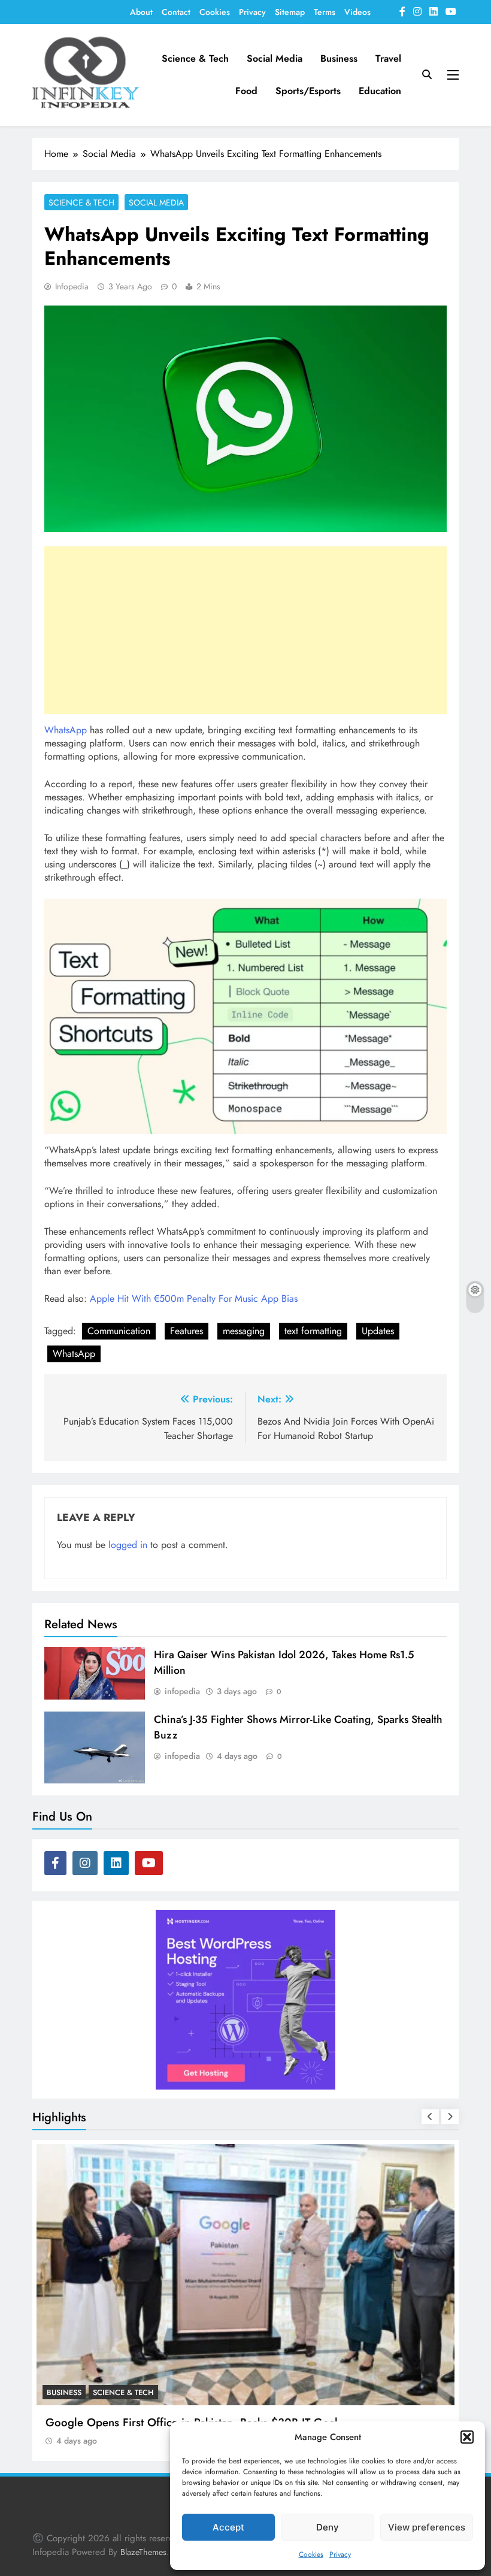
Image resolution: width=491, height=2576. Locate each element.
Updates (378, 1331)
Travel (388, 58)
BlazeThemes (143, 2552)
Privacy (340, 2554)
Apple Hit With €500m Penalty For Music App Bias (194, 1298)
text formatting (313, 1331)
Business (339, 58)
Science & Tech (195, 58)
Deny (328, 2527)
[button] (467, 2437)
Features (187, 1331)
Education (380, 91)
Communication (119, 1331)
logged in (128, 1545)
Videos (357, 12)
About (141, 12)
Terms (325, 12)
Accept (228, 2527)
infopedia (72, 286)
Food (246, 91)
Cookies (311, 2554)
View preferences (427, 2527)
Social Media (275, 58)
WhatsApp (66, 730)
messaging (244, 1331)
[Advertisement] (245, 630)
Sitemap (290, 12)
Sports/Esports (308, 91)
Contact (176, 12)
